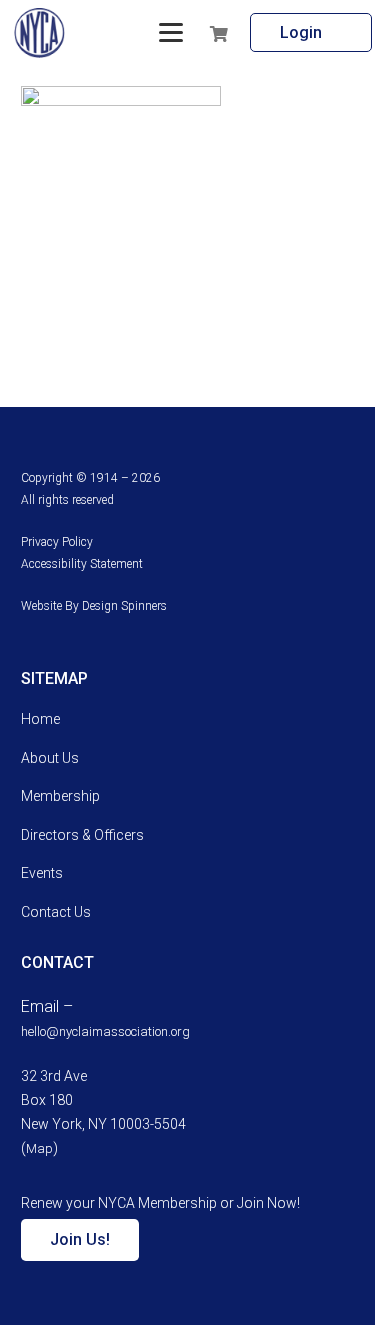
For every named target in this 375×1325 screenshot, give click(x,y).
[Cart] (249, 33)
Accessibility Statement (82, 564)
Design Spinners (124, 606)
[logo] (39, 33)
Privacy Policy (57, 542)
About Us (50, 758)
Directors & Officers (82, 835)
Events (42, 873)
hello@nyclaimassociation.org (105, 1031)
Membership (60, 796)
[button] (171, 33)
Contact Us (56, 912)
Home (40, 719)
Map (39, 1148)
